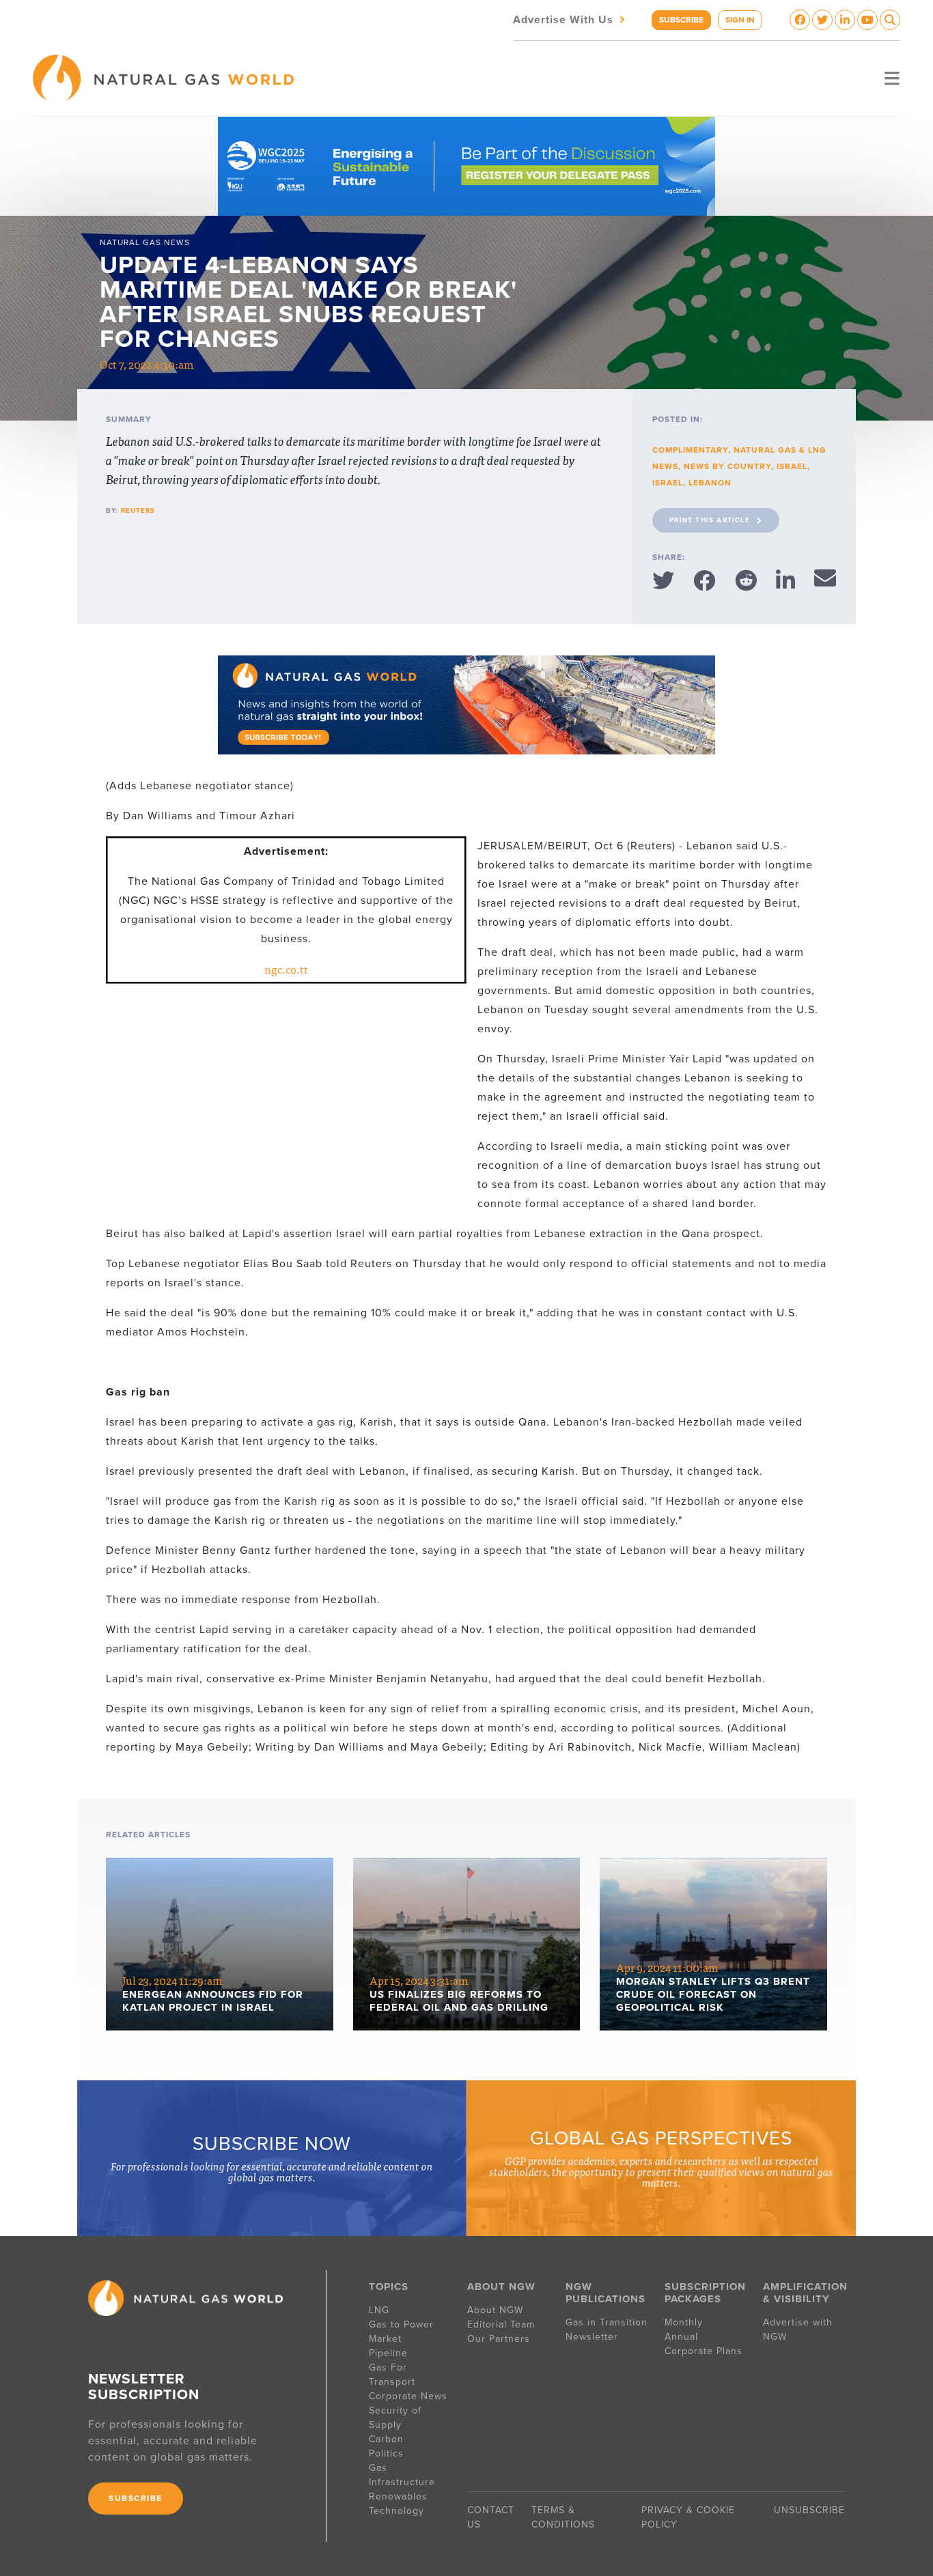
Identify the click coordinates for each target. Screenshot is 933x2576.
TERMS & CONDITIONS (563, 2517)
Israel (792, 466)
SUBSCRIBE (681, 20)
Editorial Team (501, 2324)
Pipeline (390, 2353)
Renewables (398, 2496)
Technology (396, 2511)
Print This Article (710, 520)
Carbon (386, 2439)
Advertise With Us (570, 19)
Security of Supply (395, 2418)
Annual (681, 2337)
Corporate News (408, 2396)
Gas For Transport (392, 2375)
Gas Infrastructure (402, 2475)
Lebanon (710, 483)
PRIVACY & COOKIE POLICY (688, 2517)
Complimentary (690, 450)
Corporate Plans (704, 2351)
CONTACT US (491, 2517)
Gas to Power (401, 2324)
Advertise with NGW (798, 2330)
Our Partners (499, 2339)
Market (385, 2339)
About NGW (495, 2310)
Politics (386, 2453)
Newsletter (592, 2337)
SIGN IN (740, 20)
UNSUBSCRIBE (809, 2510)
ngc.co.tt (286, 969)
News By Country (727, 466)
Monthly (684, 2322)
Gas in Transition (607, 2322)
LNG (379, 2310)
